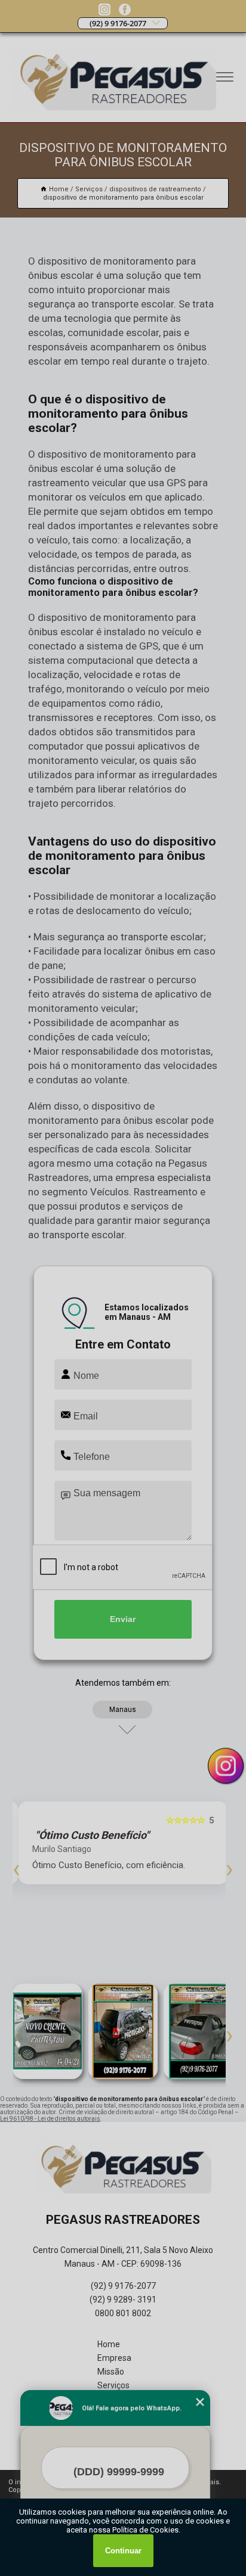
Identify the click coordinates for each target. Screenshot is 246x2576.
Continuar (123, 2551)
